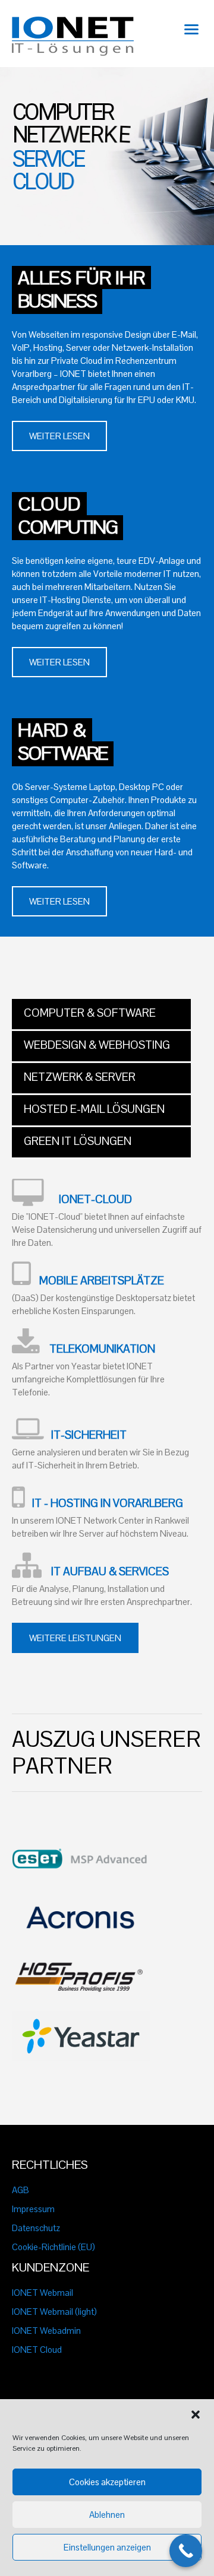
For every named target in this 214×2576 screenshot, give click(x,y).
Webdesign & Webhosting (97, 1045)
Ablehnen (107, 2515)
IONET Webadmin (46, 2331)
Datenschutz (36, 2228)
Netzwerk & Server (80, 1077)
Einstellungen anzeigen (107, 2547)
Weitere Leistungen (75, 1638)
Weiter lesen (59, 436)
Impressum (33, 2209)
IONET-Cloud (95, 1200)
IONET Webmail (43, 2293)
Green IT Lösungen (78, 1141)
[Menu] (191, 28)
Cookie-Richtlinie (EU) (53, 2247)
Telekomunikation (102, 1349)
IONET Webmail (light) (54, 2312)
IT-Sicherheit (89, 1435)
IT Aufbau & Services (110, 1572)
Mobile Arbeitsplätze (102, 1281)
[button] (196, 2415)
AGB (21, 2190)
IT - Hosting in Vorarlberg (108, 1503)
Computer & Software (90, 1013)
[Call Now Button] (186, 2551)
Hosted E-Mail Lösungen (94, 1109)
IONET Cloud (37, 2350)
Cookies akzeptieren (107, 2482)
